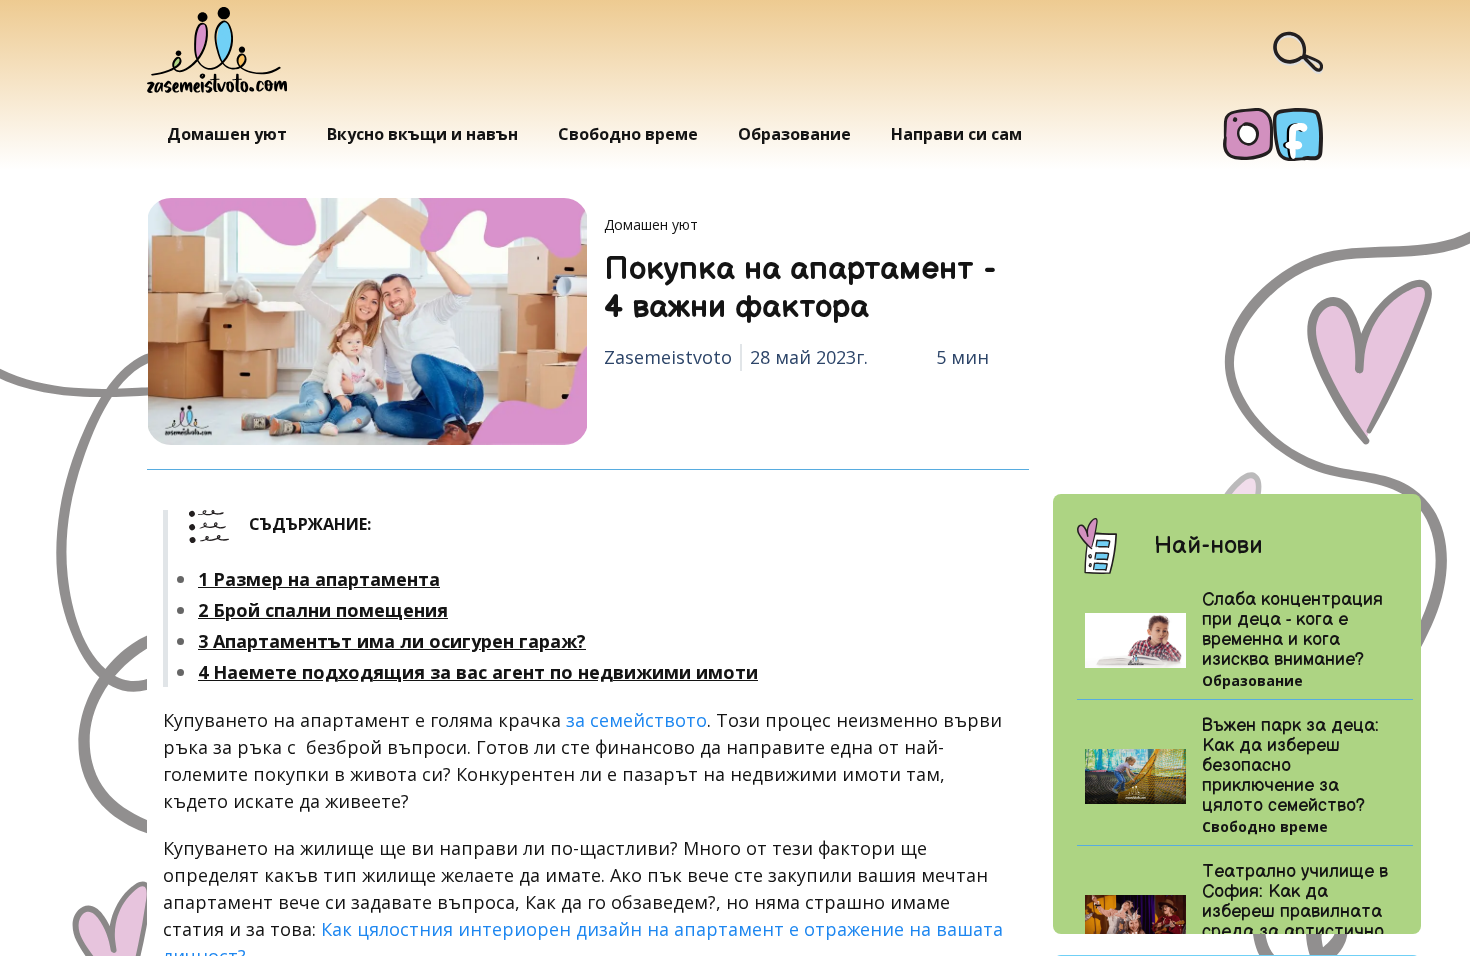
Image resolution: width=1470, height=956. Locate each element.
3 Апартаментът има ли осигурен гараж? (392, 641)
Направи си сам (956, 134)
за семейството (636, 720)
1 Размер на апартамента (319, 579)
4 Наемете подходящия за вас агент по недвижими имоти (478, 672)
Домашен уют (227, 134)
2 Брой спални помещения (323, 610)
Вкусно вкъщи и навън (422, 134)
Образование (794, 134)
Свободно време (628, 134)
